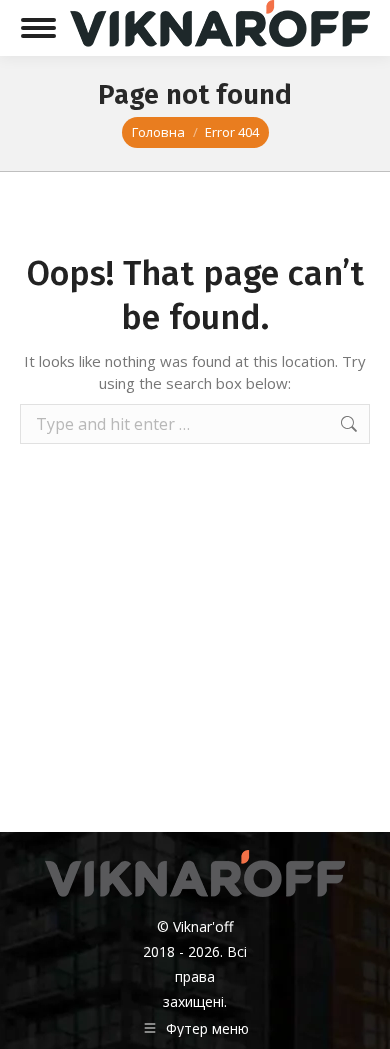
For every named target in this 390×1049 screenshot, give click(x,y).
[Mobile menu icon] (38, 28)
